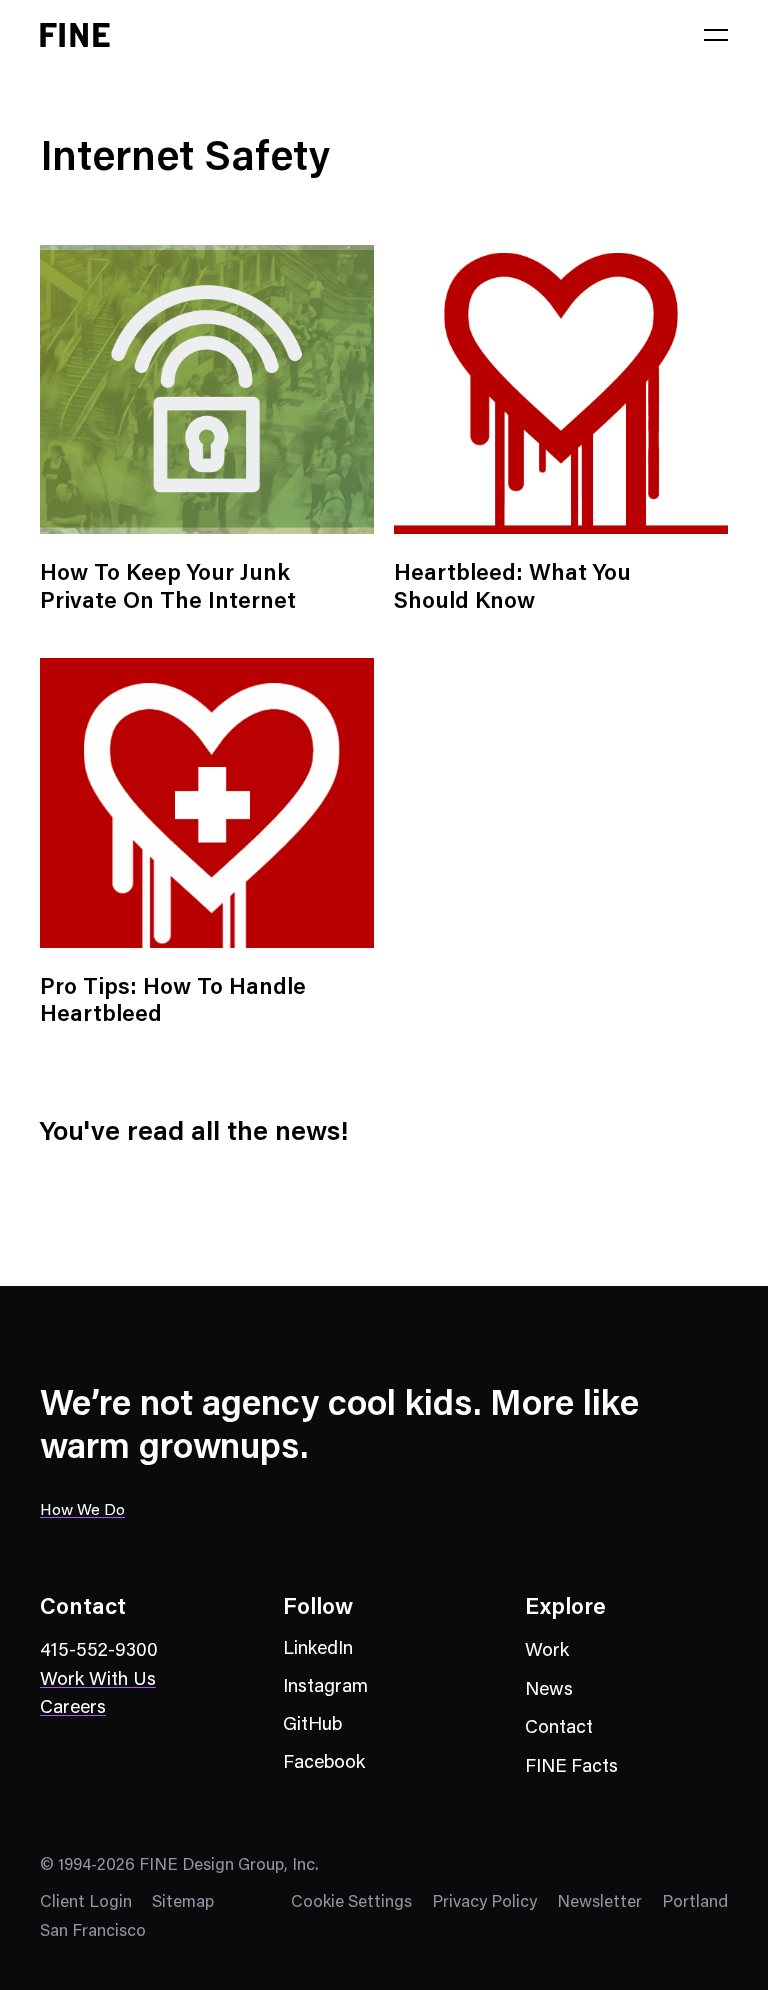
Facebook (324, 1763)
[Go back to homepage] (75, 35)
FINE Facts (571, 1767)
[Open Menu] (716, 35)
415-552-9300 (99, 1651)
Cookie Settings (351, 1903)
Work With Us (98, 1680)
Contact (559, 1728)
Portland (695, 1903)
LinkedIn (318, 1649)
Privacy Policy (484, 1903)
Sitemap (183, 1903)
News (549, 1690)
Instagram (325, 1687)
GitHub (312, 1725)
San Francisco (93, 1932)
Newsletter (599, 1903)
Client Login (86, 1903)
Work (547, 1651)
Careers (73, 1708)
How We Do (82, 1511)
